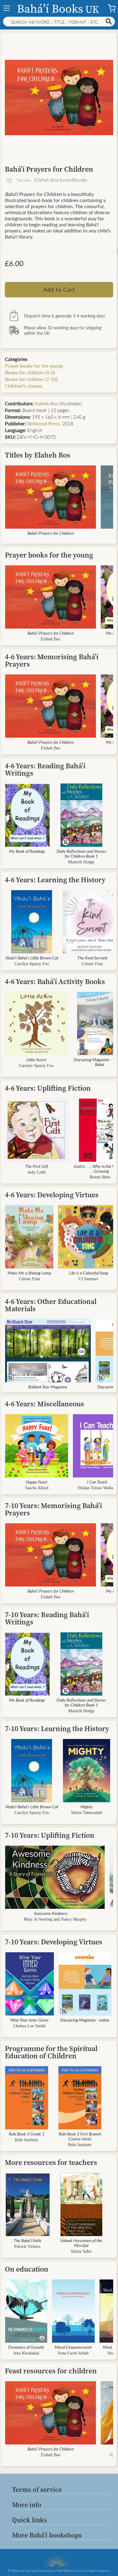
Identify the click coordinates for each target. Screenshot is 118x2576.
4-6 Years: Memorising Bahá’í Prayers (52, 660)
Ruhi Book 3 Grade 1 (27, 2134)
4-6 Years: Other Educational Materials (51, 1305)
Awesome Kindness (51, 1913)
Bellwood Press (44, 423)
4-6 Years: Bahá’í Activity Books (55, 981)
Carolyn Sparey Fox (32, 964)
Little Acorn (36, 1059)
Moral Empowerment (73, 2347)
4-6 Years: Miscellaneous (44, 1404)
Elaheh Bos (46, 403)
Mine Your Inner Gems (29, 2020)
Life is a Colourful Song (88, 1273)
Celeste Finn (92, 964)
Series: (51, 180)
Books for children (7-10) (31, 379)
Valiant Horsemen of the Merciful (81, 2243)
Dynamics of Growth (26, 2347)
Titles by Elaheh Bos (38, 455)
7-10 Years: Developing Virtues (54, 1942)
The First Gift (37, 1166)
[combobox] (59, 22)
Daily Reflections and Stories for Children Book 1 (81, 853)
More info (27, 2505)
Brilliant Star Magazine (48, 1387)
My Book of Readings (27, 851)
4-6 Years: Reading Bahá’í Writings (45, 769)
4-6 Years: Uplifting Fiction (48, 1088)
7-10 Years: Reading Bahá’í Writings (47, 1618)
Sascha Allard (37, 1488)
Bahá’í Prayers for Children (51, 533)
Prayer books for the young (34, 366)
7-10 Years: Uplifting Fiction (50, 1835)
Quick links (29, 2520)
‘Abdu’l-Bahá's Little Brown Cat (32, 958)
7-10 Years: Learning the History (57, 1729)
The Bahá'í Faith (27, 2240)
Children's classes (23, 386)
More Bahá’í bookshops (47, 2535)
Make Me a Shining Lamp (29, 1273)
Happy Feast (37, 1482)
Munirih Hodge (81, 862)
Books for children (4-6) (30, 372)
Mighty (87, 1806)
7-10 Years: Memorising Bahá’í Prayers (53, 1509)
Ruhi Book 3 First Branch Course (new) (80, 2136)
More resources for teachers (51, 2162)
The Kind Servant (92, 958)
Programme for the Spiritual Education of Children (51, 2052)
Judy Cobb (37, 1172)
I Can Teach (97, 1482)
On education (27, 2269)
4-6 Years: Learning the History (55, 880)
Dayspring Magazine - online (85, 2020)
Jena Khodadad (26, 2353)
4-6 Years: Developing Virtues (52, 1195)
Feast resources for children (51, 2371)
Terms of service (37, 2489)
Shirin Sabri (81, 2251)
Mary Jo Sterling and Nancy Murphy (55, 1919)
